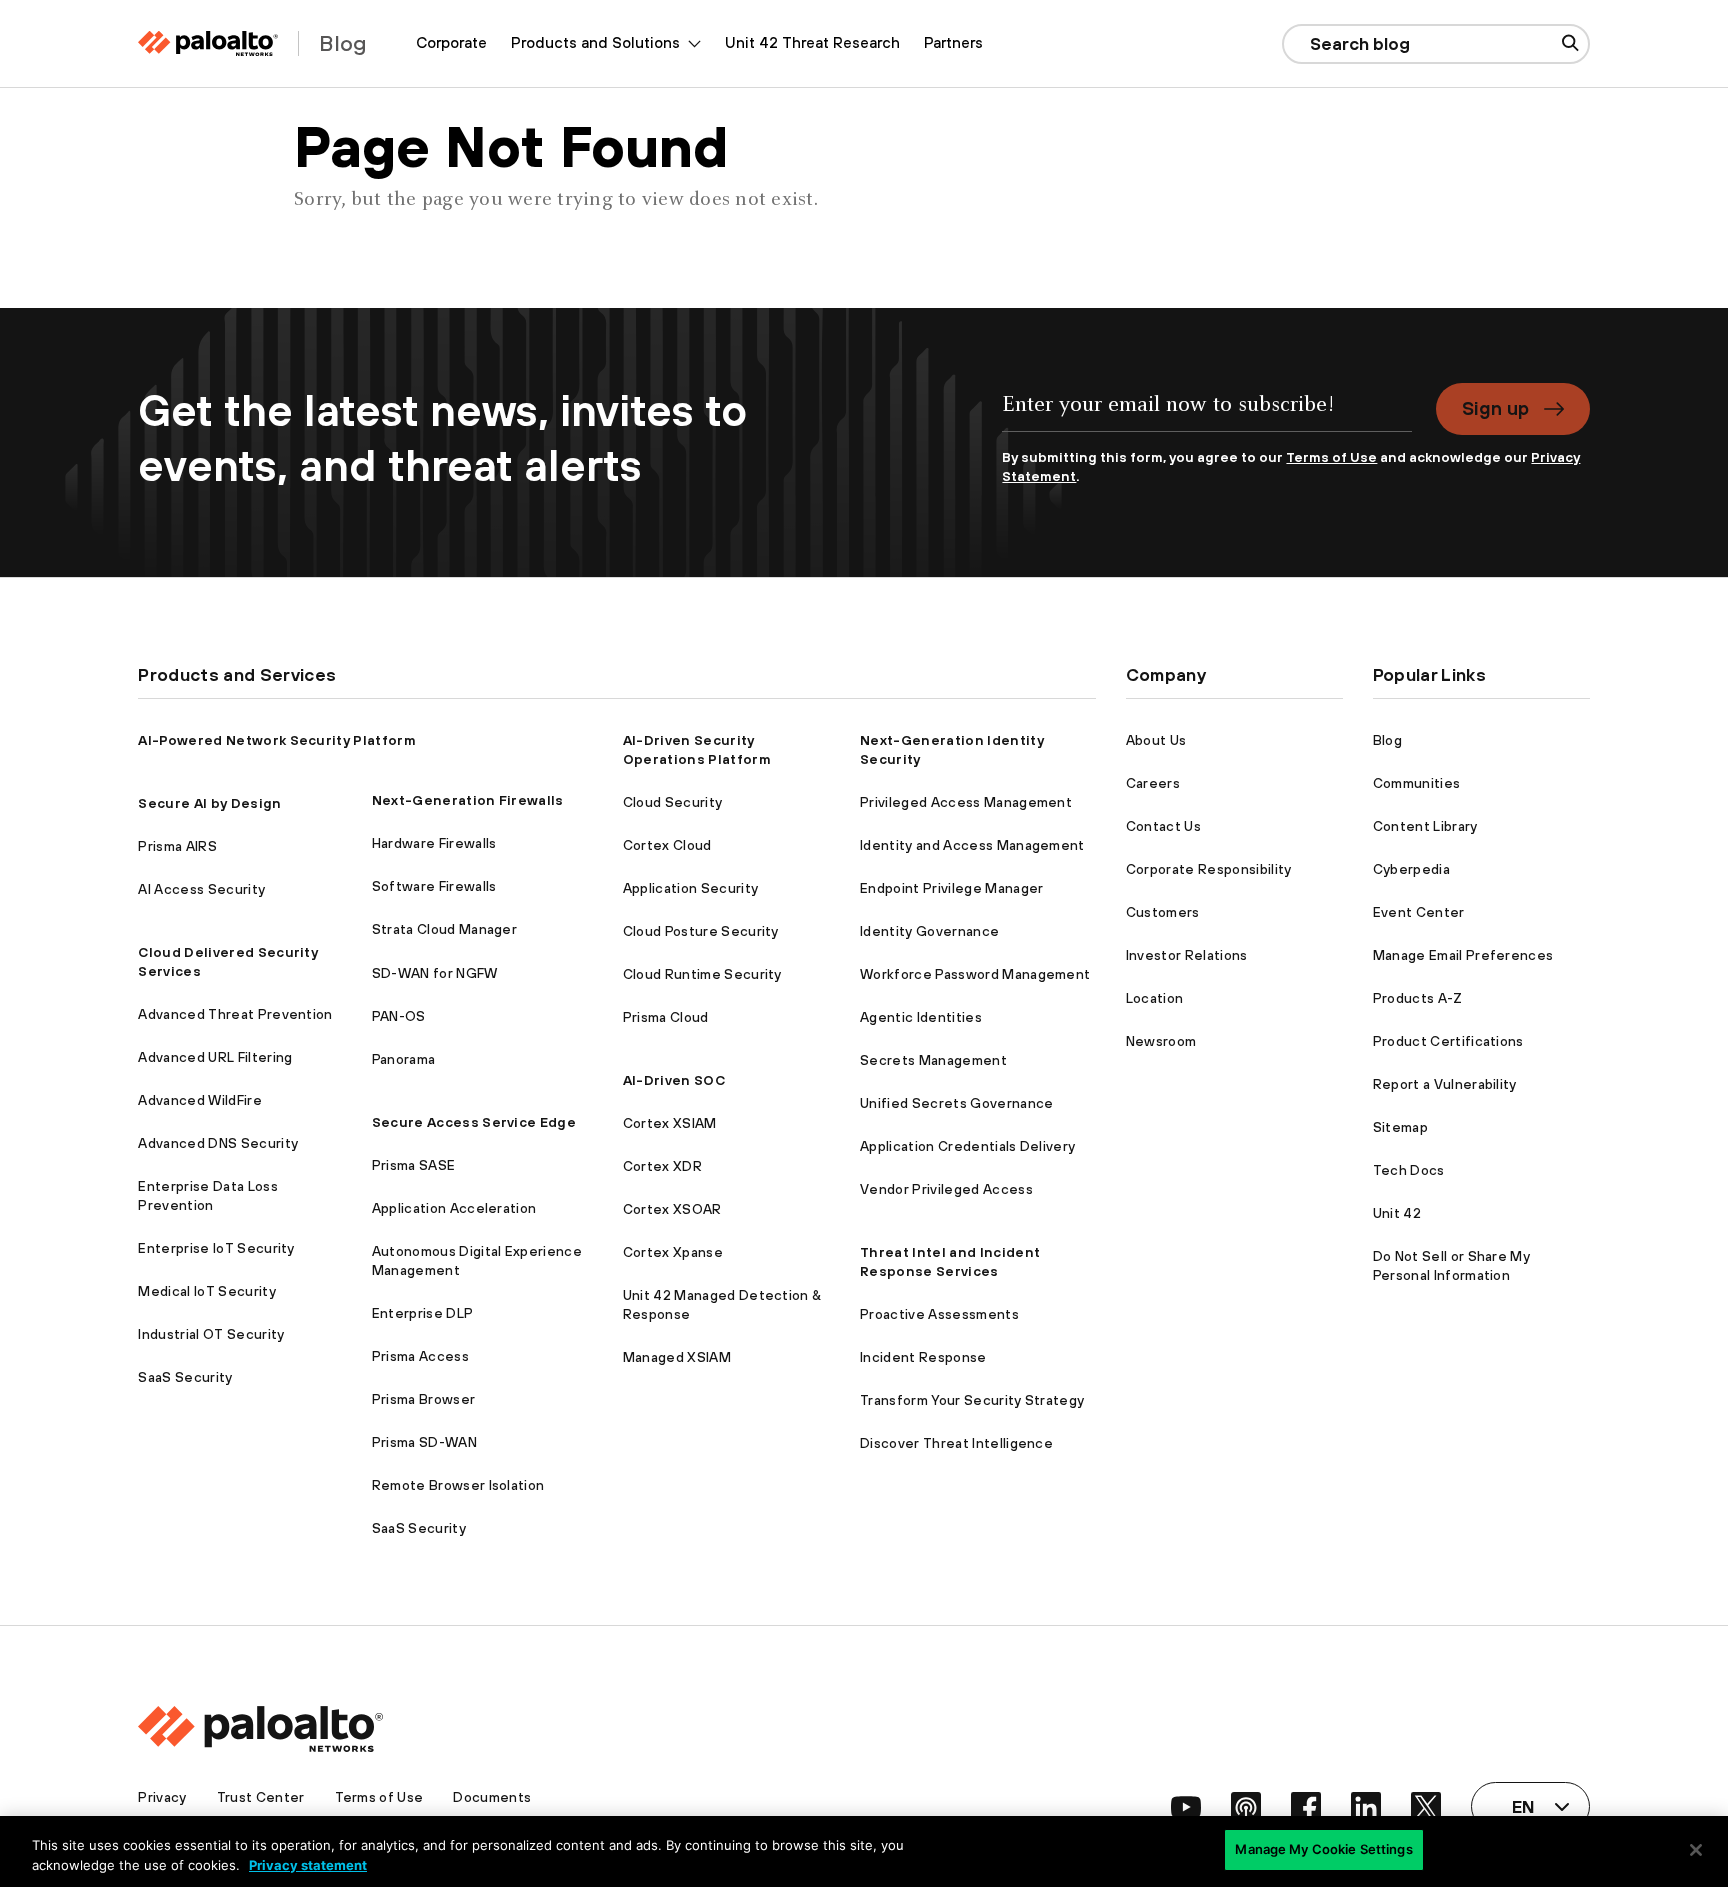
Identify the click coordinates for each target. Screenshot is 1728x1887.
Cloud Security (672, 802)
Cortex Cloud (667, 845)
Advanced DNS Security (218, 1143)
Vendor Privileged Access (946, 1189)
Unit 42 (1397, 1213)
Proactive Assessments (939, 1314)
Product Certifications (1448, 1041)
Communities (1417, 783)
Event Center (1419, 912)
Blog (1387, 740)
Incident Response (923, 1357)
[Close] (1696, 1850)
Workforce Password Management (975, 974)
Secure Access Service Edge (474, 1122)
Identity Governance (929, 931)
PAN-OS (399, 1016)
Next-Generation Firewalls (468, 800)
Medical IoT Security (206, 1291)
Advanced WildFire (199, 1100)
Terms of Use (1331, 457)
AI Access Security (201, 889)
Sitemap (1400, 1127)
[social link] (1186, 1807)
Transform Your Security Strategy (972, 1400)
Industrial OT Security (211, 1334)
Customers (1163, 912)
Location (1155, 998)
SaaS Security (185, 1377)
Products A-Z (1418, 998)
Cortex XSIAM (670, 1123)
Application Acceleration (454, 1208)
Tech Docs (1409, 1170)
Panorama (404, 1059)
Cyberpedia (1411, 869)
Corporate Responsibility (1209, 869)
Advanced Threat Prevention (235, 1014)
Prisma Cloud (666, 1017)
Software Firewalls (434, 886)
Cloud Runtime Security (702, 974)
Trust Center (261, 1797)
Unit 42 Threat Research (812, 42)
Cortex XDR (662, 1166)
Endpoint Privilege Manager (951, 888)
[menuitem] (451, 43)
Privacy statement (308, 1865)
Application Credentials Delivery (967, 1146)
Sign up (1495, 408)
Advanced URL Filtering (215, 1057)
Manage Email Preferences (1463, 955)
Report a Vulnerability (1445, 1084)
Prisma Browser (423, 1399)
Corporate (451, 42)
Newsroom (1161, 1041)
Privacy (162, 1797)
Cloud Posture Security (701, 931)
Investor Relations (1187, 955)
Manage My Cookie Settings (1323, 1849)
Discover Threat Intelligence (956, 1443)
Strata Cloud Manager (444, 929)
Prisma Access (420, 1356)
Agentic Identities (921, 1017)
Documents (492, 1797)
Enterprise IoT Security (216, 1248)
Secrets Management (933, 1060)
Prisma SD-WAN (424, 1442)
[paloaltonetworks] (208, 43)
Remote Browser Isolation (458, 1485)
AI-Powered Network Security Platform (277, 740)
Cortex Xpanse (673, 1252)
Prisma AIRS (177, 846)
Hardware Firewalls (434, 843)
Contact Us (1163, 826)
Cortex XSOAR (672, 1209)
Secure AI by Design (209, 803)
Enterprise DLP (422, 1313)
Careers (1153, 783)
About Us (1156, 740)
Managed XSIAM (677, 1357)
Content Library (1425, 826)
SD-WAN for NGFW (435, 973)
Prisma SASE (414, 1165)
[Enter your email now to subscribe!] (1206, 415)
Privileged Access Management (966, 802)
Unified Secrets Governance (956, 1103)
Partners (953, 42)
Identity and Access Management (972, 845)
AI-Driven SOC (674, 1080)
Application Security (690, 888)
